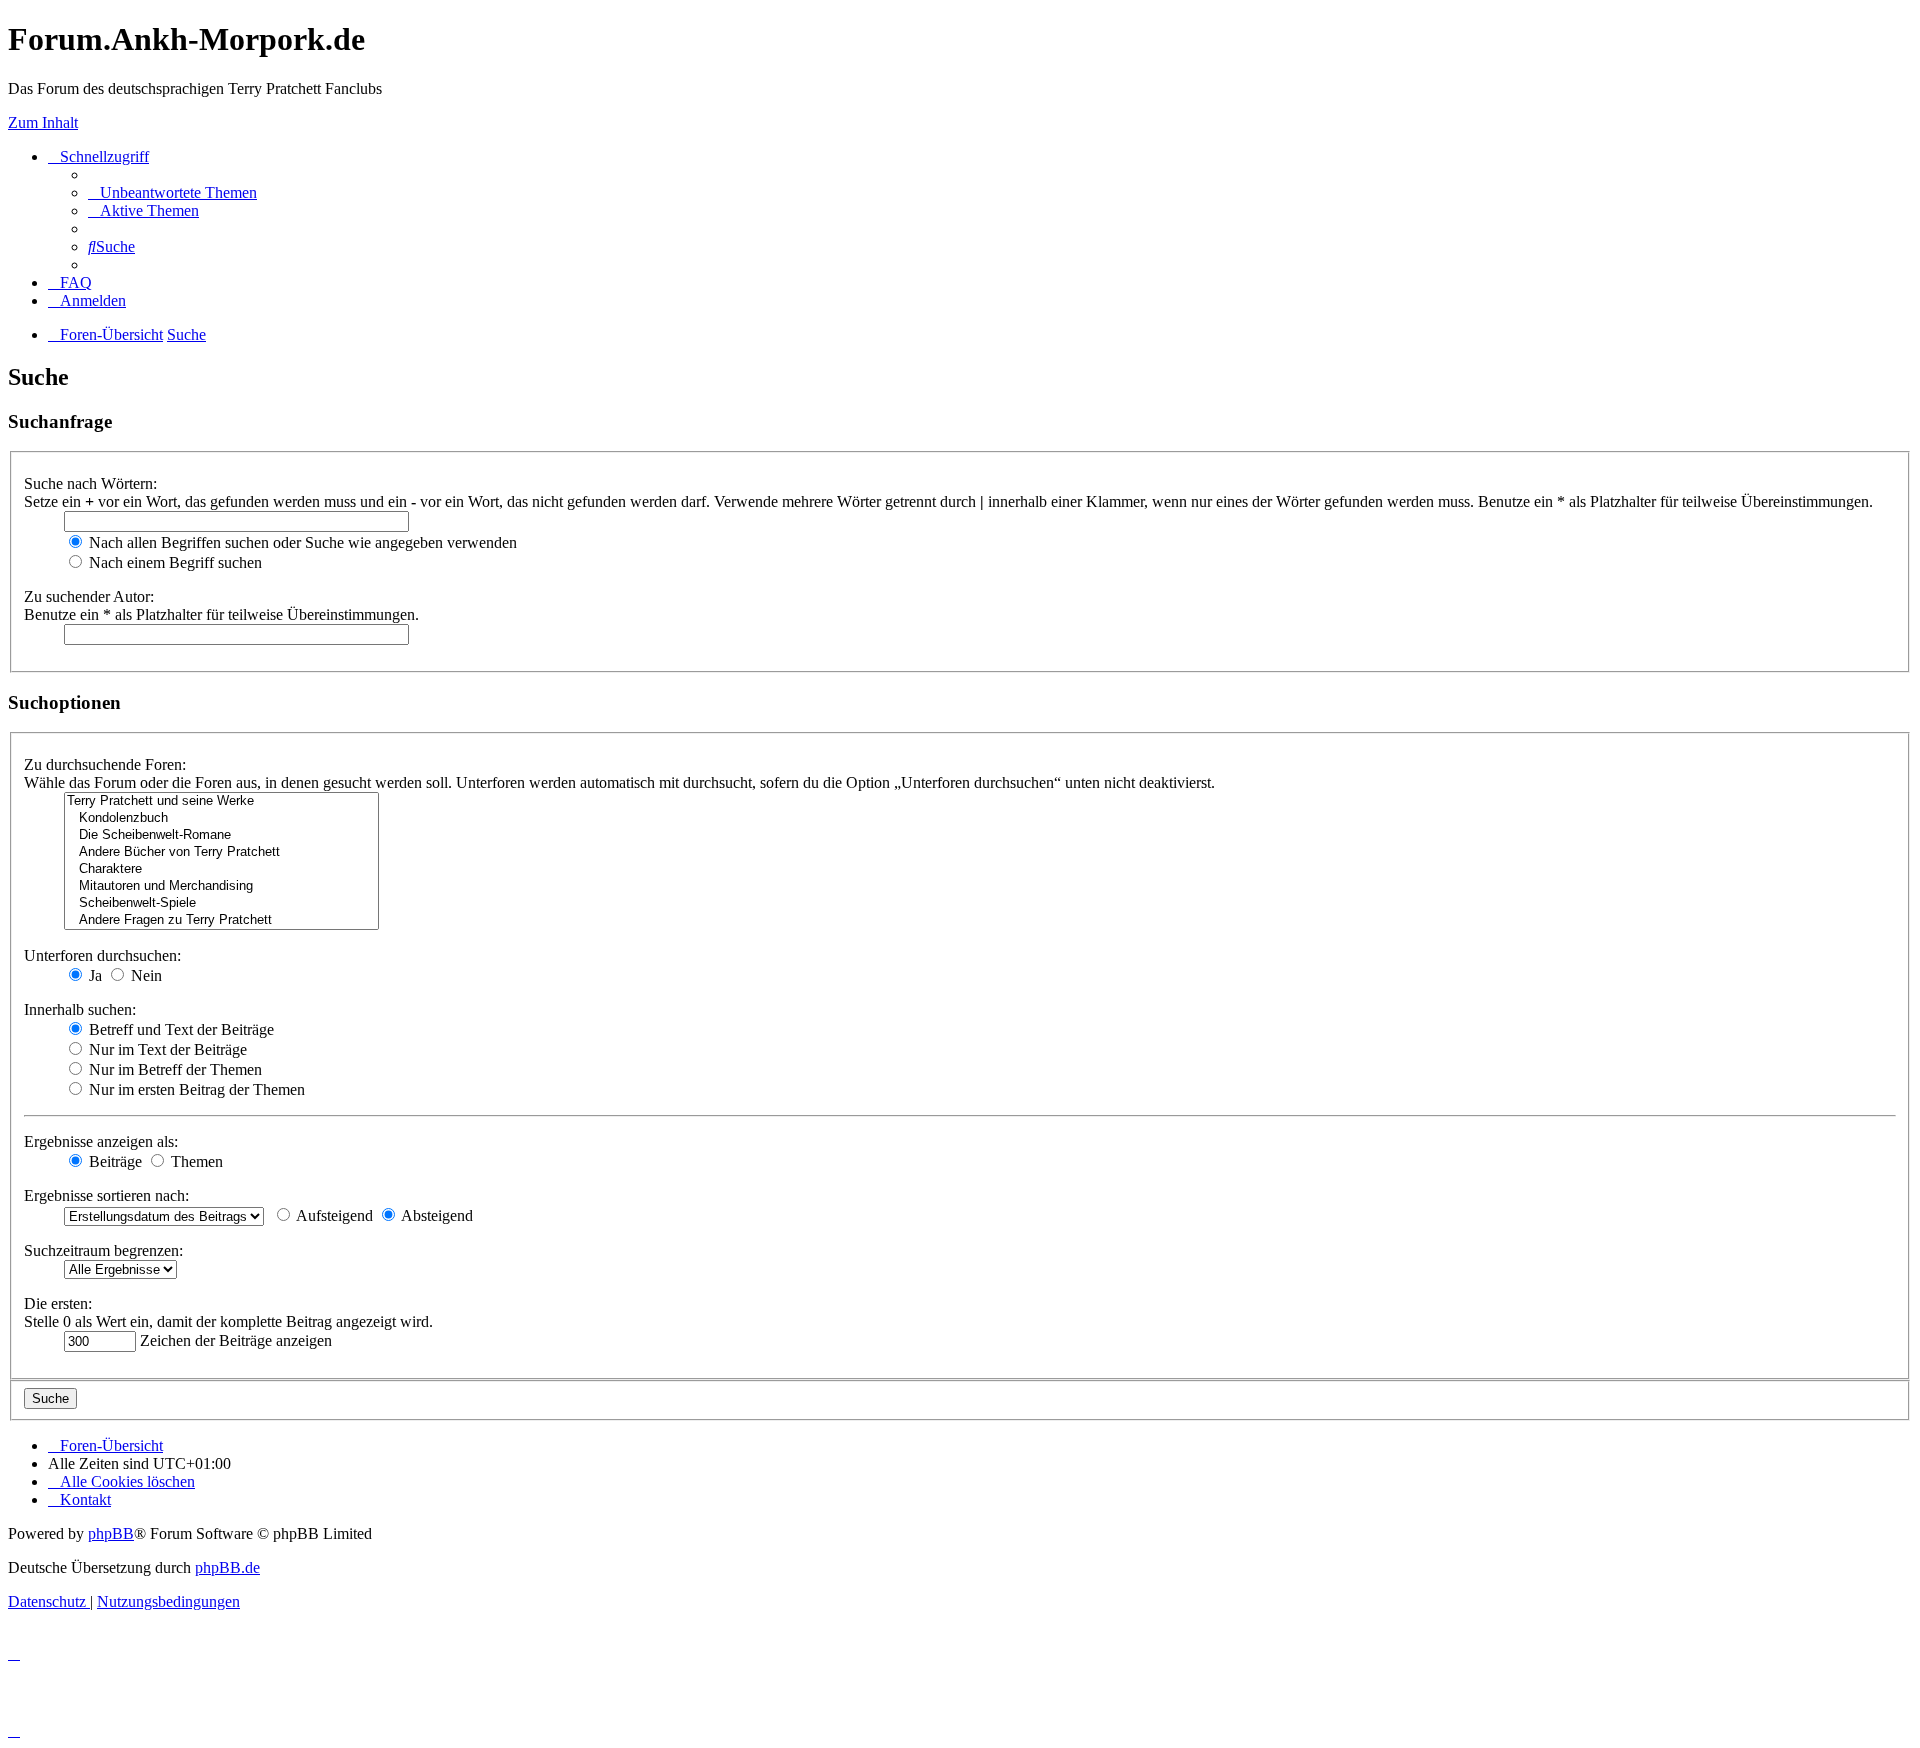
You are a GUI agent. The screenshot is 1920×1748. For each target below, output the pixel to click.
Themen (195, 1161)
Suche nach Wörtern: (90, 483)
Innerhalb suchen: (80, 1009)
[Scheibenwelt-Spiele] (221, 903)
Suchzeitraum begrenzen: (103, 1250)
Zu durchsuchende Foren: (105, 764)
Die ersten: (58, 1303)
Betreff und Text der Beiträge (179, 1029)
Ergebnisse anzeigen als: (101, 1141)
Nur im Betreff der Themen (173, 1069)
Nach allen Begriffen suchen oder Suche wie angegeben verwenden (301, 542)
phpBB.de (227, 1567)
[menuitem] (172, 192)
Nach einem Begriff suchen (173, 562)
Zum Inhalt (43, 122)
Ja (93, 975)
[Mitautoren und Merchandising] (221, 886)
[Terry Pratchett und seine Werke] (221, 801)
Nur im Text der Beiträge (166, 1049)
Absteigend (435, 1215)
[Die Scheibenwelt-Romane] (221, 835)
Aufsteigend (333, 1215)
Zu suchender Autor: (89, 596)
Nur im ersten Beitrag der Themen (195, 1089)
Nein (144, 975)
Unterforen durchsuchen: (102, 955)
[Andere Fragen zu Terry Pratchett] (221, 920)
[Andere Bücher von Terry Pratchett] (221, 852)
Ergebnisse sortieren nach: (106, 1195)
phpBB (111, 1533)
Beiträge (113, 1161)
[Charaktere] (221, 869)
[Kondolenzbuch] (221, 818)
